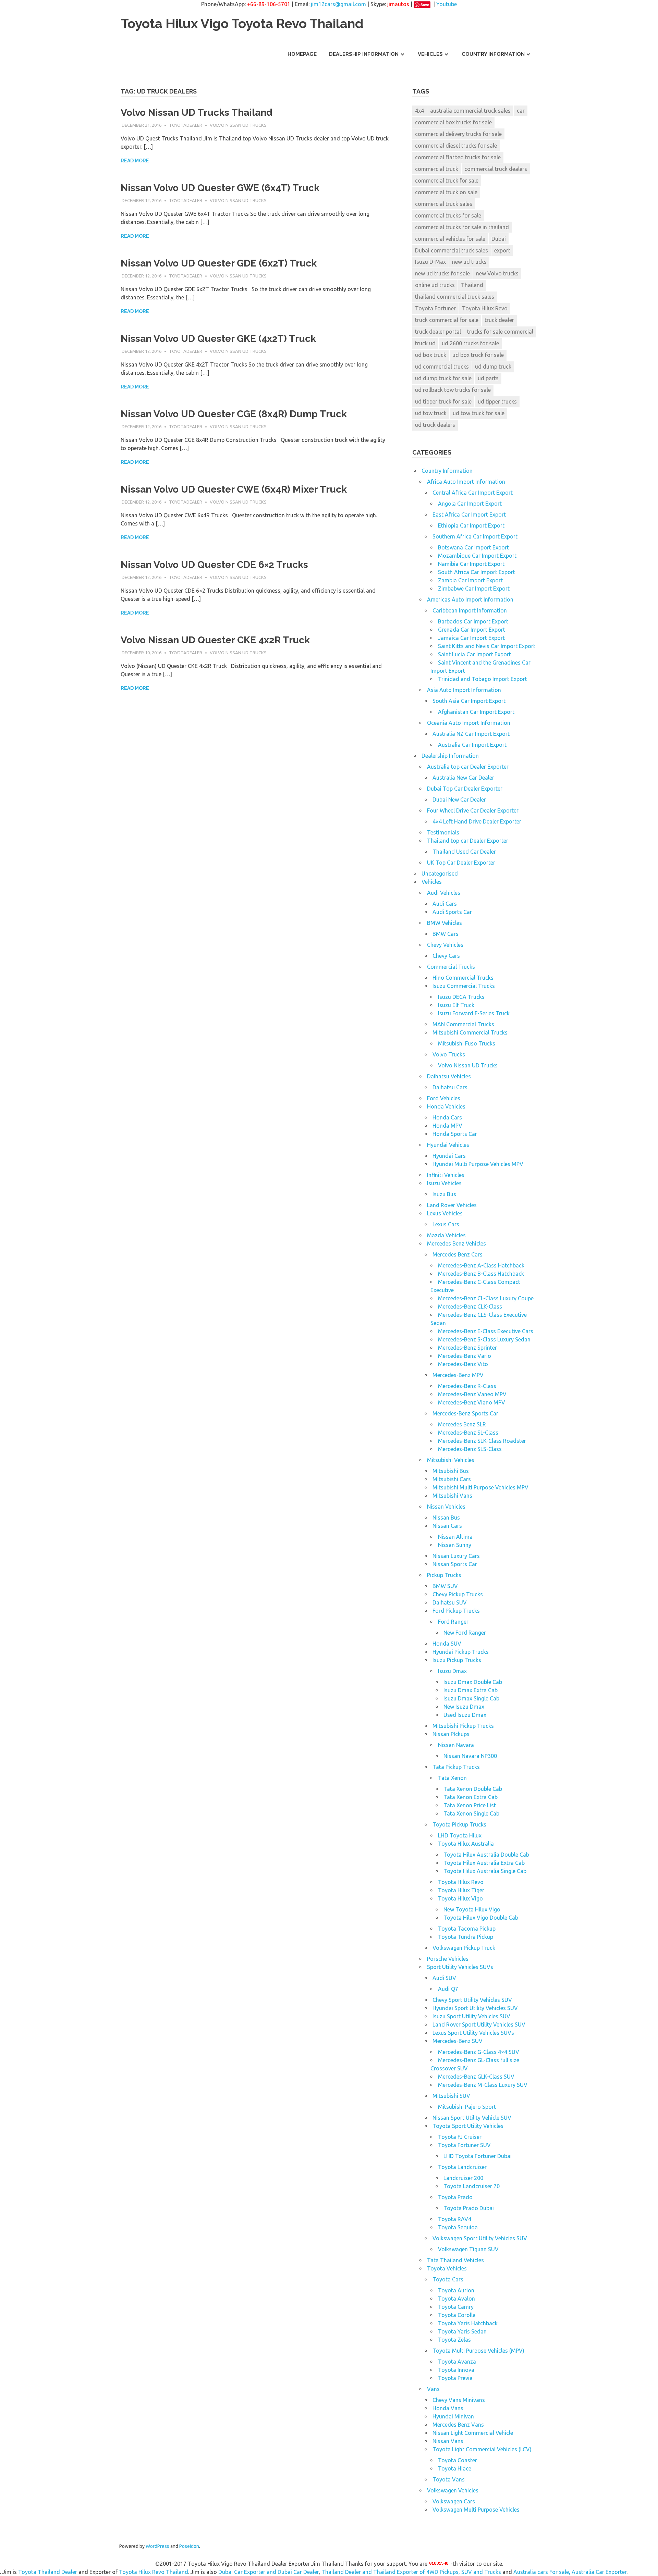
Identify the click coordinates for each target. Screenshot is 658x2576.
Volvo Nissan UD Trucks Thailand (197, 113)
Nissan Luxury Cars (456, 1556)
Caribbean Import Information (470, 610)
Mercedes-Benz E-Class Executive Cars (486, 1331)
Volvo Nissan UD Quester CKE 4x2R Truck (215, 640)
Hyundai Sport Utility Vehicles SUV (475, 2008)
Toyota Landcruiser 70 (472, 2186)
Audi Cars (445, 904)
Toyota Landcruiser (462, 2167)
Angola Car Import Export (470, 504)
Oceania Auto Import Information (469, 723)
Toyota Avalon (456, 2299)
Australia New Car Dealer (463, 778)
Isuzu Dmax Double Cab (473, 1682)
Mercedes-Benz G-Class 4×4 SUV (479, 2052)
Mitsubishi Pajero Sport (467, 2107)
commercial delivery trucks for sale (458, 134)
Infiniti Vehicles (446, 1175)
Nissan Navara (456, 1745)
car (521, 111)
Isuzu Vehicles (444, 1183)
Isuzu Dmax (452, 1671)
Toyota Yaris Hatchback (468, 2323)
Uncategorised (440, 874)
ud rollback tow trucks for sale (453, 390)
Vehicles (430, 54)
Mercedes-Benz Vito (463, 1364)
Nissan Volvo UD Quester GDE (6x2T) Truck (219, 263)
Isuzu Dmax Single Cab (471, 1698)
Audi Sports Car (452, 912)
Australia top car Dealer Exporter (468, 767)
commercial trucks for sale (448, 215)
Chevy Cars (446, 956)
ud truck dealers (435, 425)
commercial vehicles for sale (450, 239)
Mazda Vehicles (446, 1235)
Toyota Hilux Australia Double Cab (486, 1855)
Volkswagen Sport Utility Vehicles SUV (480, 2238)
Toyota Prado (455, 2197)
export (502, 250)
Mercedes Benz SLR (462, 1424)
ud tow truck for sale (479, 413)
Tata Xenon (452, 1778)
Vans (433, 2389)
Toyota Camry (456, 2307)
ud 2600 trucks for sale (470, 343)
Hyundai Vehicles (448, 1145)
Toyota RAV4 (455, 2219)
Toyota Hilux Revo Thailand (154, 2572)
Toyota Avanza (457, 2362)
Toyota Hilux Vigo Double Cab (481, 1918)
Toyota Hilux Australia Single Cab (485, 1871)
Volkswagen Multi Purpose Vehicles (476, 2510)
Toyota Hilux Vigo (460, 1898)
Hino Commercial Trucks (463, 978)
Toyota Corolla (457, 2315)
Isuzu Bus (444, 1194)
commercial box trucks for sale (453, 122)
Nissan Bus (446, 1518)
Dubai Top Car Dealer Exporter (465, 789)
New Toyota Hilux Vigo (472, 1909)
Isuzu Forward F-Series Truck (474, 1013)
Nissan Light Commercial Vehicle (473, 2433)
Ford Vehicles (444, 1098)
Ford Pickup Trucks (456, 1611)
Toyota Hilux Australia (466, 1844)
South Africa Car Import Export (477, 572)
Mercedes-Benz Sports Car (465, 1413)
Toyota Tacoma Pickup (467, 1929)
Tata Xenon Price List (470, 1805)
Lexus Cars (446, 1224)
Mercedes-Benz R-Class (467, 1386)
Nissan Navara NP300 (470, 1756)
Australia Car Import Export (472, 745)
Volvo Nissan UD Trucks (238, 125)
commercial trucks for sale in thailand (462, 227)
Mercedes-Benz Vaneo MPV (472, 1394)
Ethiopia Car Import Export (471, 525)
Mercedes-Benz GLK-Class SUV (476, 2077)
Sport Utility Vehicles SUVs (460, 1967)
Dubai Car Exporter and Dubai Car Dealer (269, 2572)
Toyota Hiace (455, 2468)
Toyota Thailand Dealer (48, 2572)
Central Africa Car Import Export (473, 493)
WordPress (157, 2546)
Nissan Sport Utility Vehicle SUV (472, 2118)
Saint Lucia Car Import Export (474, 654)
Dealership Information (364, 54)
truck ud (425, 343)
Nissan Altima (455, 1537)
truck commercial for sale (447, 320)
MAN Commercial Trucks (463, 1024)
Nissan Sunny (455, 1545)
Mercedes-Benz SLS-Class (470, 1449)
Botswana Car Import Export (473, 547)
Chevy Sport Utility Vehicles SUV (472, 2000)
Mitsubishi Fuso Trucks (467, 1043)
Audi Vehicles (444, 893)
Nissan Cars (447, 1526)
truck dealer (499, 320)
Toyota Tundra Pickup (466, 1937)
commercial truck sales (444, 204)
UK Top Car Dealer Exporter (461, 863)
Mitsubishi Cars (452, 1479)
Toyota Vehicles (447, 2268)
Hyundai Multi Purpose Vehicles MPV (478, 1164)
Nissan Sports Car (455, 1564)
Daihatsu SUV (450, 1602)
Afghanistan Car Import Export (476, 712)
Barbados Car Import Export (473, 621)
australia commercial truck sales (470, 111)
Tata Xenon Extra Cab (471, 1797)
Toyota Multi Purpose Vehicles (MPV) (478, 2351)
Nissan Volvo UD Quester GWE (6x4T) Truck (220, 188)
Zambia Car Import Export (470, 580)
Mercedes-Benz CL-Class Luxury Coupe (486, 1298)
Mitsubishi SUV (451, 2096)
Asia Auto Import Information (464, 690)
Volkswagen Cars (454, 2501)
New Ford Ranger (465, 1633)
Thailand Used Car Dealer (464, 852)
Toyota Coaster (458, 2460)
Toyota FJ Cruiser (460, 2137)
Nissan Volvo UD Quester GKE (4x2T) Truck (218, 339)
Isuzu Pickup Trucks (457, 1660)
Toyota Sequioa (458, 2227)
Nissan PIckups (451, 1734)
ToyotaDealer (186, 125)
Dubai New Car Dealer (459, 800)
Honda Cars (447, 1117)
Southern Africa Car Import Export (475, 536)
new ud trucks (469, 262)
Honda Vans (448, 2408)
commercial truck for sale (447, 181)
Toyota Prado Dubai (469, 2208)
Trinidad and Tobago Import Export (483, 679)
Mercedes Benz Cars (458, 1254)
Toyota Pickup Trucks (459, 1824)
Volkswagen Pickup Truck (464, 1948)
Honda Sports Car (455, 1134)
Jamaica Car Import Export (471, 638)
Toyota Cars (448, 2279)
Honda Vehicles (446, 1106)
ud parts (488, 378)
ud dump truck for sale (443, 378)
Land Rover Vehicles (452, 1205)
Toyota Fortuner (435, 308)
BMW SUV (445, 1586)
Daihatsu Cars (450, 1087)
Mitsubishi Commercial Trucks (470, 1032)
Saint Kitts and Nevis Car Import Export (487, 646)
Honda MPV (447, 1126)
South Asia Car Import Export (469, 701)
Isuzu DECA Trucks (461, 997)
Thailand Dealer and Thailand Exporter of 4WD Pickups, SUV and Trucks (411, 2572)
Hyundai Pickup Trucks (461, 1652)
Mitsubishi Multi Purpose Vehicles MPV (480, 1487)
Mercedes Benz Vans (458, 2425)
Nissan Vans (448, 2441)
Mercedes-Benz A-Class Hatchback (481, 1265)
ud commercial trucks (442, 367)
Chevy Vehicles (445, 945)
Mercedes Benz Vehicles (456, 1243)
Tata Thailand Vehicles (455, 2260)
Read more (135, 161)
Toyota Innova (456, 2370)
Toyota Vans (449, 2479)
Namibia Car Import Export (471, 564)
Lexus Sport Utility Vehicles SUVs (473, 2033)
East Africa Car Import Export (469, 515)
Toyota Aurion (456, 2290)
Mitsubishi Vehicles (451, 1460)
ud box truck (431, 355)
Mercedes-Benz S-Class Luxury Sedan (484, 1339)
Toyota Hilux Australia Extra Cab (484, 1863)
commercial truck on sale (446, 192)
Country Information (493, 54)
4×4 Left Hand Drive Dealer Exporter (477, 821)
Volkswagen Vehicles (453, 2490)
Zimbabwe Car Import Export (474, 589)
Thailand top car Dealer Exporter (468, 841)
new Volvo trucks (497, 273)
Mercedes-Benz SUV (458, 2041)
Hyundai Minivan (453, 2416)
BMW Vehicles (444, 923)
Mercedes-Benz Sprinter (467, 1348)
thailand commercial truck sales (455, 297)
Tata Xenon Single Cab (471, 1813)
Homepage (302, 54)
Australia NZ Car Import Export (471, 734)
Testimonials (443, 832)
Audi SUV (444, 1978)
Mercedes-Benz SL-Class (468, 1433)
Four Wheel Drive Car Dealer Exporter (473, 810)
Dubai (499, 239)
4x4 (419, 111)
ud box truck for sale (478, 355)
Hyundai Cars (449, 1156)
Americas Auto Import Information (470, 599)
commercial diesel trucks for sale (456, 146)
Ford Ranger (453, 1622)
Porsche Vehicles (448, 1959)
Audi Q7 (448, 1989)
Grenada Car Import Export (472, 630)
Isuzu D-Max (430, 262)
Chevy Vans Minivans (459, 2400)
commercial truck (437, 169)
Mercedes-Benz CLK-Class (470, 1306)
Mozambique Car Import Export (477, 556)
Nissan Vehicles (446, 1507)
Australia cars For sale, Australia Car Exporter (570, 2572)
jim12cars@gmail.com (338, 4)
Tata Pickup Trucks (456, 1767)
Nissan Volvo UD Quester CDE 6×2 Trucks (214, 565)
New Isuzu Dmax (464, 1707)
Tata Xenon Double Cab (473, 1789)
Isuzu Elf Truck (456, 1005)
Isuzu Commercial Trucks (464, 986)
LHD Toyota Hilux (460, 1835)
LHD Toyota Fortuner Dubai (478, 2156)
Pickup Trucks (444, 1575)
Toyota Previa (455, 2378)
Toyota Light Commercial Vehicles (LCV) (482, 2449)
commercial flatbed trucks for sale (458, 157)
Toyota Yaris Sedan (462, 2331)
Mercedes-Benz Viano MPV (472, 1402)
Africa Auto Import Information (466, 482)
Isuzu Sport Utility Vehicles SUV (471, 2016)
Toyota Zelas (454, 2340)
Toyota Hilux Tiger (461, 1890)
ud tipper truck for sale (443, 401)
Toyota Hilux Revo (485, 308)
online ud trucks (435, 285)
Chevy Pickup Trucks (458, 1594)
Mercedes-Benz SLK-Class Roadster (482, 1441)
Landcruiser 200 (463, 2178)
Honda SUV (447, 1644)
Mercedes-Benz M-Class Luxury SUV (483, 2085)
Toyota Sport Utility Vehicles (468, 2126)
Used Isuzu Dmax (465, 1715)
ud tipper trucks (497, 401)
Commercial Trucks (451, 967)
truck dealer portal (438, 332)
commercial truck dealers (496, 169)
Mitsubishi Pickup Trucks (463, 1726)
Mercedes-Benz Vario (465, 1356)
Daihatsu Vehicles (449, 1076)
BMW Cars (446, 934)
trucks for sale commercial (500, 332)
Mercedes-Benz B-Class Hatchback (481, 1274)
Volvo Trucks (449, 1054)
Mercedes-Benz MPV (458, 1375)
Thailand (472, 285)
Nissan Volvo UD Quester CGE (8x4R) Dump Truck (234, 414)
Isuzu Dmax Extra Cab (471, 1690)
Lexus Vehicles (445, 1213)
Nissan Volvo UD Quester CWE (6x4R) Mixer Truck (234, 489)
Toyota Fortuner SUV (464, 2145)
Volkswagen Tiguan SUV (468, 2249)
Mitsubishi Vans (452, 1496)
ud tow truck (431, 413)
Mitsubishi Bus (451, 1471)
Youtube (447, 4)
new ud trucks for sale (442, 273)
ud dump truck (493, 367)
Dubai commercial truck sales (452, 250)
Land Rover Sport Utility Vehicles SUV (479, 2024)
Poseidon (189, 2546)
